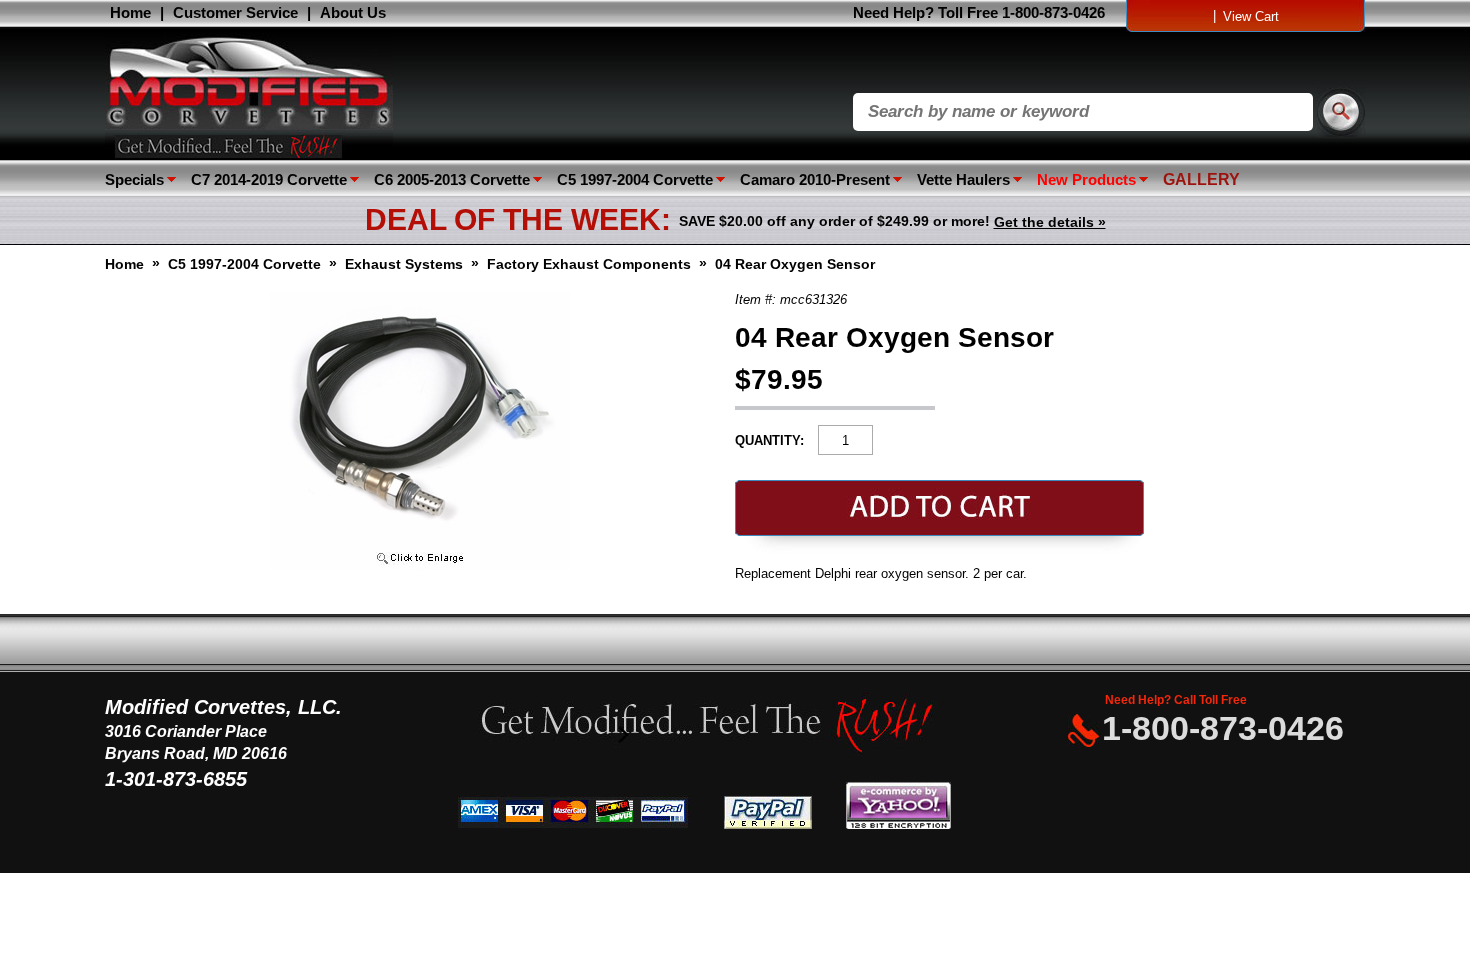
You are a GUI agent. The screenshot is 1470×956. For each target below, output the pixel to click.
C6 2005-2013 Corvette (452, 179)
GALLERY (1201, 179)
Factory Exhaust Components (589, 264)
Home (130, 12)
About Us (353, 12)
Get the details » (1050, 222)
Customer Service (235, 12)
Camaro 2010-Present (815, 179)
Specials (134, 179)
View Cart (1251, 16)
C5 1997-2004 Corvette (635, 179)
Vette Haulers (963, 179)
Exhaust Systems (404, 264)
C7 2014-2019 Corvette (269, 179)
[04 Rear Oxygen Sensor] (420, 565)
